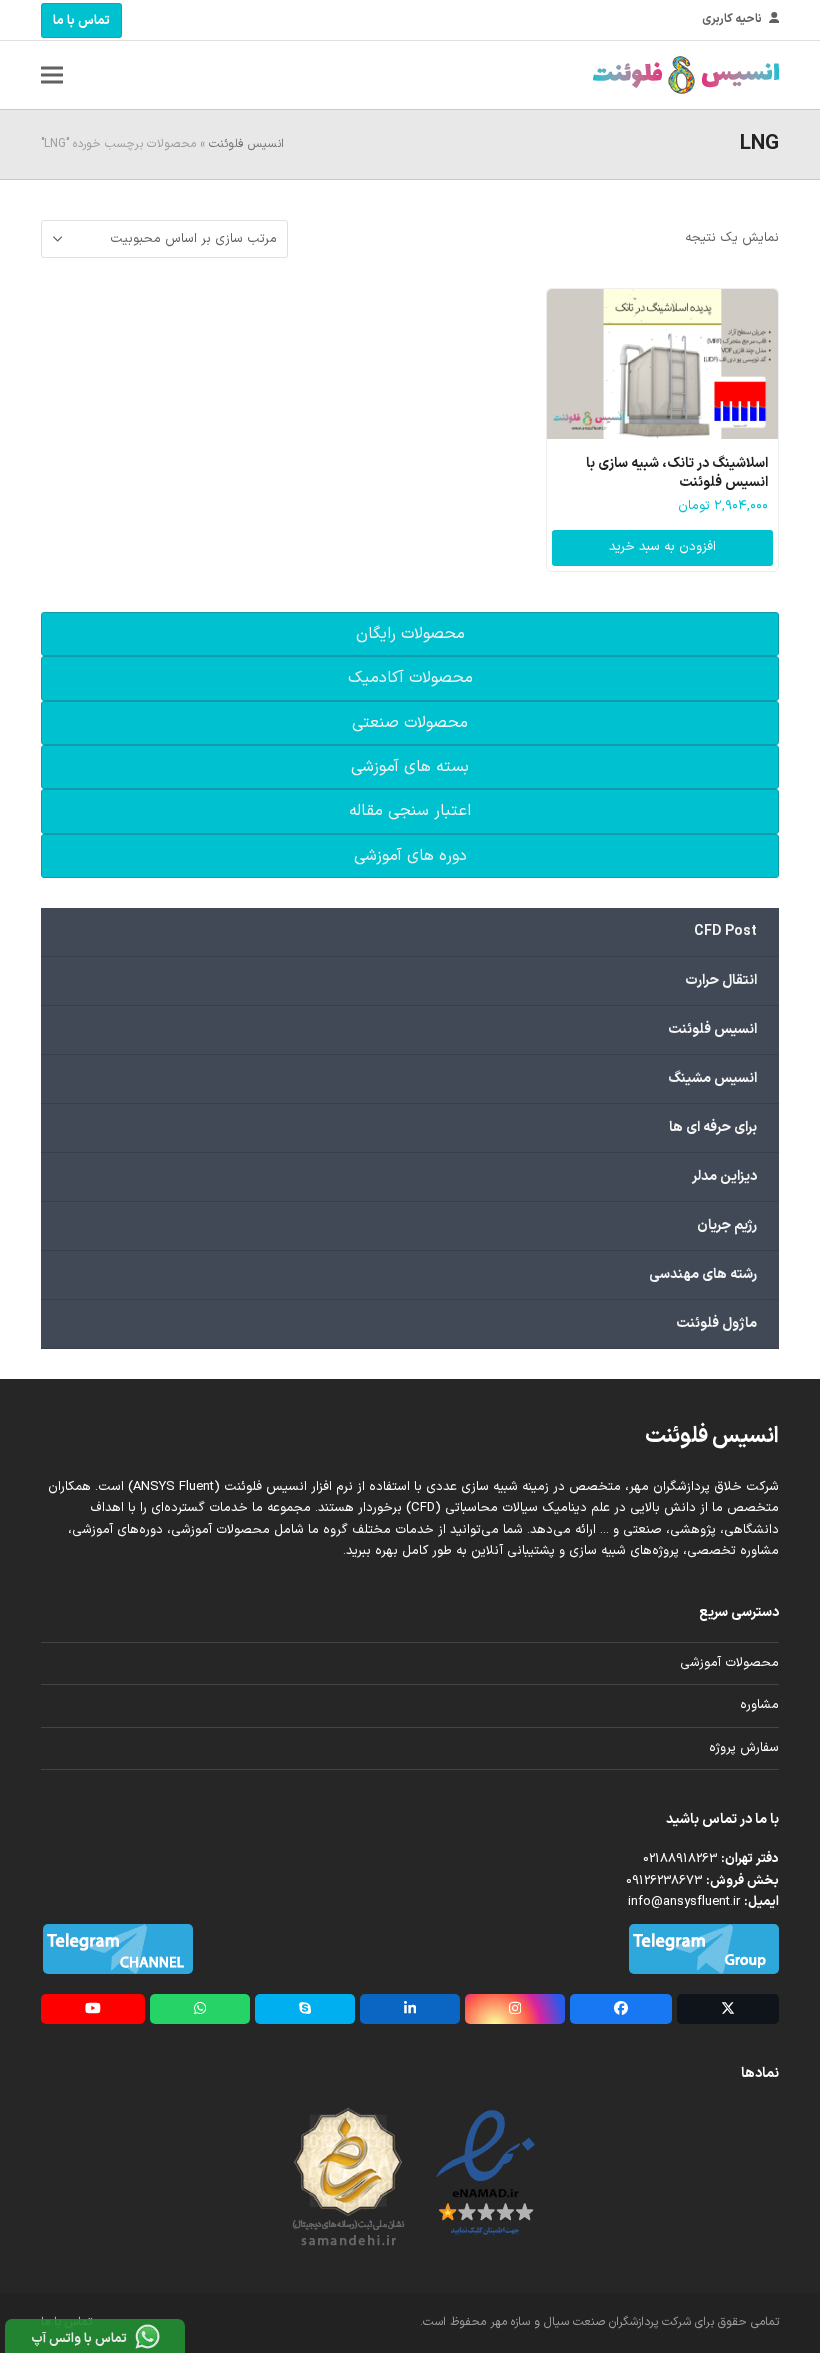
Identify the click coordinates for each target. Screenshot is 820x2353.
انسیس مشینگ (712, 1078)
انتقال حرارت (721, 980)
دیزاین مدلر (724, 1176)
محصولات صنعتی (410, 723)
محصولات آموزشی (729, 1663)
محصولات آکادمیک (410, 678)
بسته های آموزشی (410, 767)
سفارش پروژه (744, 1748)
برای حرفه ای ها (713, 1127)
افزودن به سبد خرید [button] (662, 547)
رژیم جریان (727, 1225)
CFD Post (725, 931)
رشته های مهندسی (703, 1274)
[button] (52, 75)
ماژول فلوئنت (716, 1323)
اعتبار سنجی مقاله (410, 811)
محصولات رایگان (410, 634)
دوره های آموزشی (410, 856)
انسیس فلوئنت (246, 144)
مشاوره (759, 1705)
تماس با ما (81, 21)
